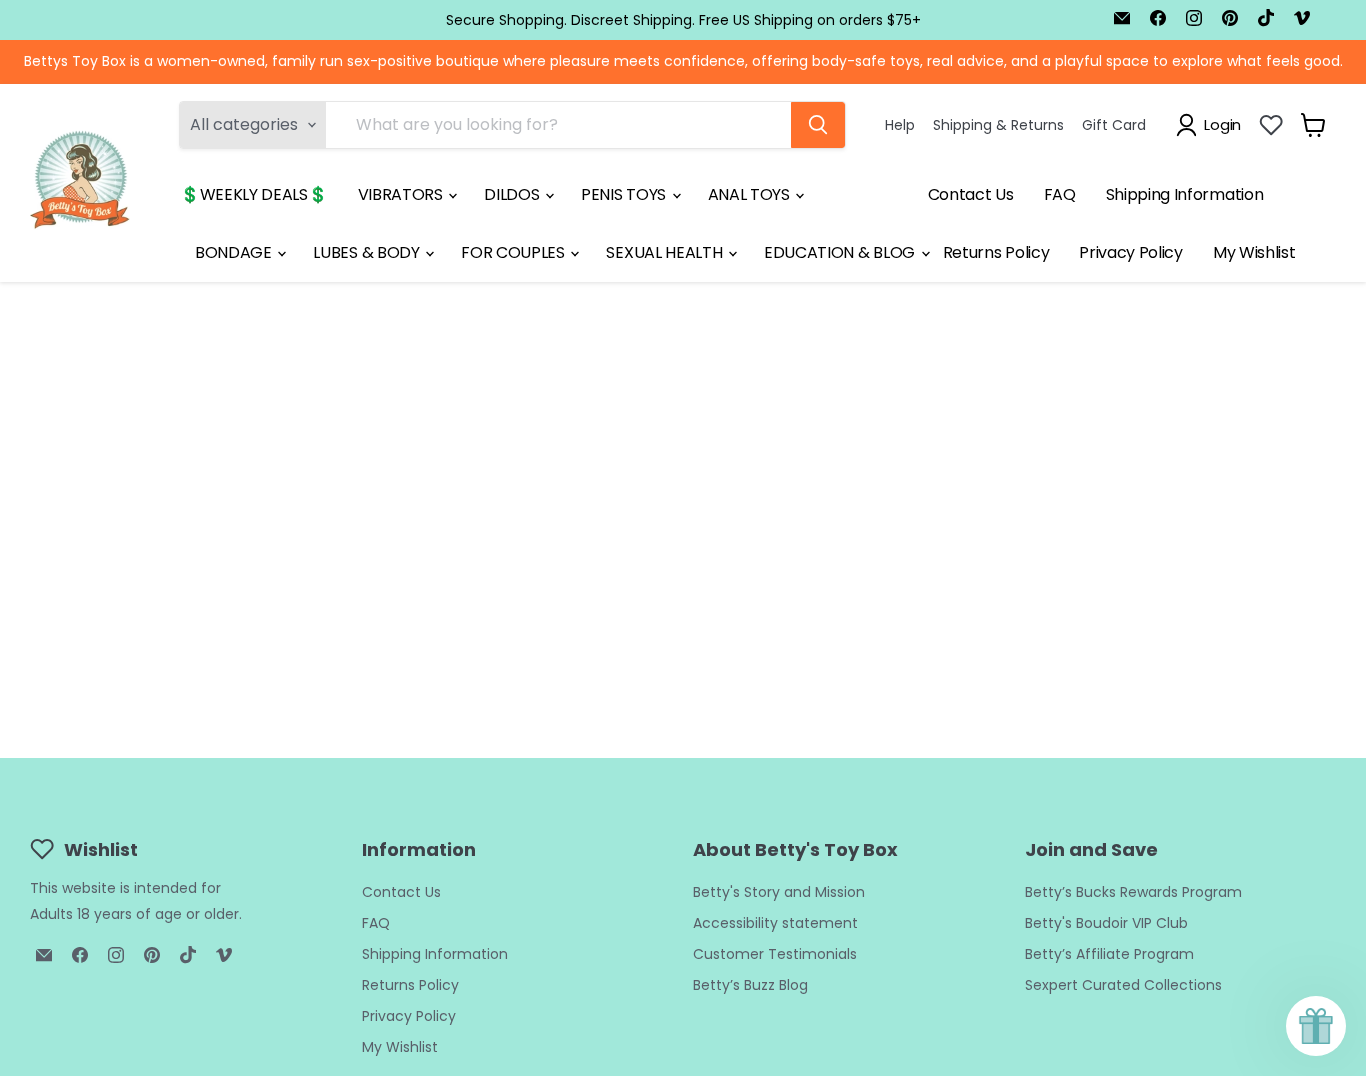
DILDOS (513, 194)
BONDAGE (235, 252)
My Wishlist (1254, 252)
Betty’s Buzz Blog (750, 985)
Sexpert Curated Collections (1123, 985)
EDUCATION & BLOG (841, 252)
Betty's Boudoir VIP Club (1106, 923)
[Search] (818, 125)
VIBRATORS (402, 194)
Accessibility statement (775, 923)
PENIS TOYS (625, 194)
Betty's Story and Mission (779, 892)
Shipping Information (1185, 194)
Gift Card (1114, 124)
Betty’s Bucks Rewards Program (1133, 892)
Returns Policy (996, 252)
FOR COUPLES (514, 252)
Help (900, 124)
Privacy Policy (1131, 252)
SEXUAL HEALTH (666, 252)
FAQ (1060, 194)
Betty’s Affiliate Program (1109, 954)
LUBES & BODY (368, 252)
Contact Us (971, 194)
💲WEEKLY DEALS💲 (254, 194)
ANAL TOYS (751, 194)
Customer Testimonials (775, 954)
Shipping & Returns (998, 124)
